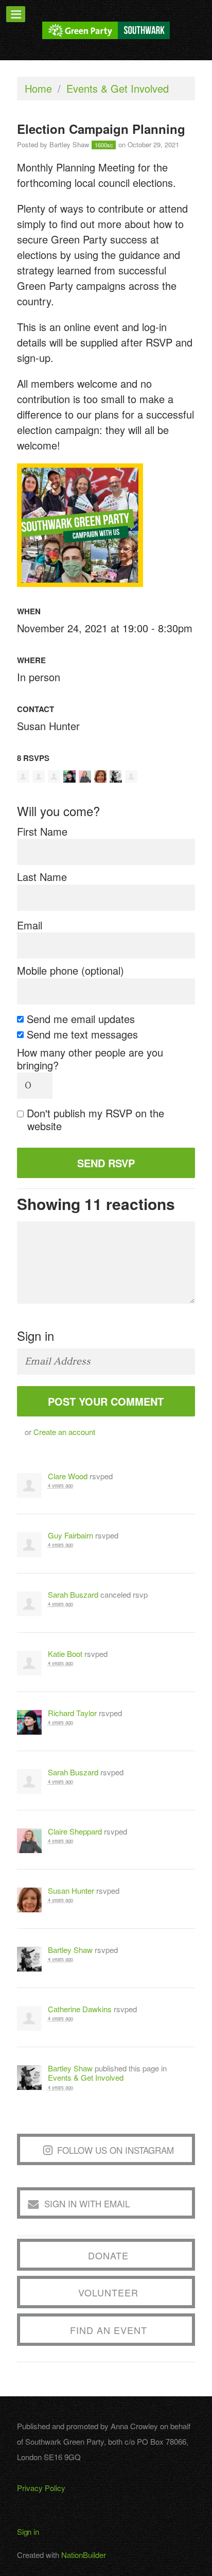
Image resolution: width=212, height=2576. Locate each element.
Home (38, 88)
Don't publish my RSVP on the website (96, 1119)
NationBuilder (84, 2555)
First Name (42, 831)
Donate (108, 2255)
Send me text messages (83, 1034)
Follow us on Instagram (116, 2150)
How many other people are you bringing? (90, 1059)
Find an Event (109, 2330)
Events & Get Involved (118, 88)
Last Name (42, 877)
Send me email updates (81, 1019)
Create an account (64, 1432)
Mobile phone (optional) (70, 970)
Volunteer (108, 2292)
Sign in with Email (87, 2203)
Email (30, 925)
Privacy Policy (41, 2488)
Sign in (28, 2531)
